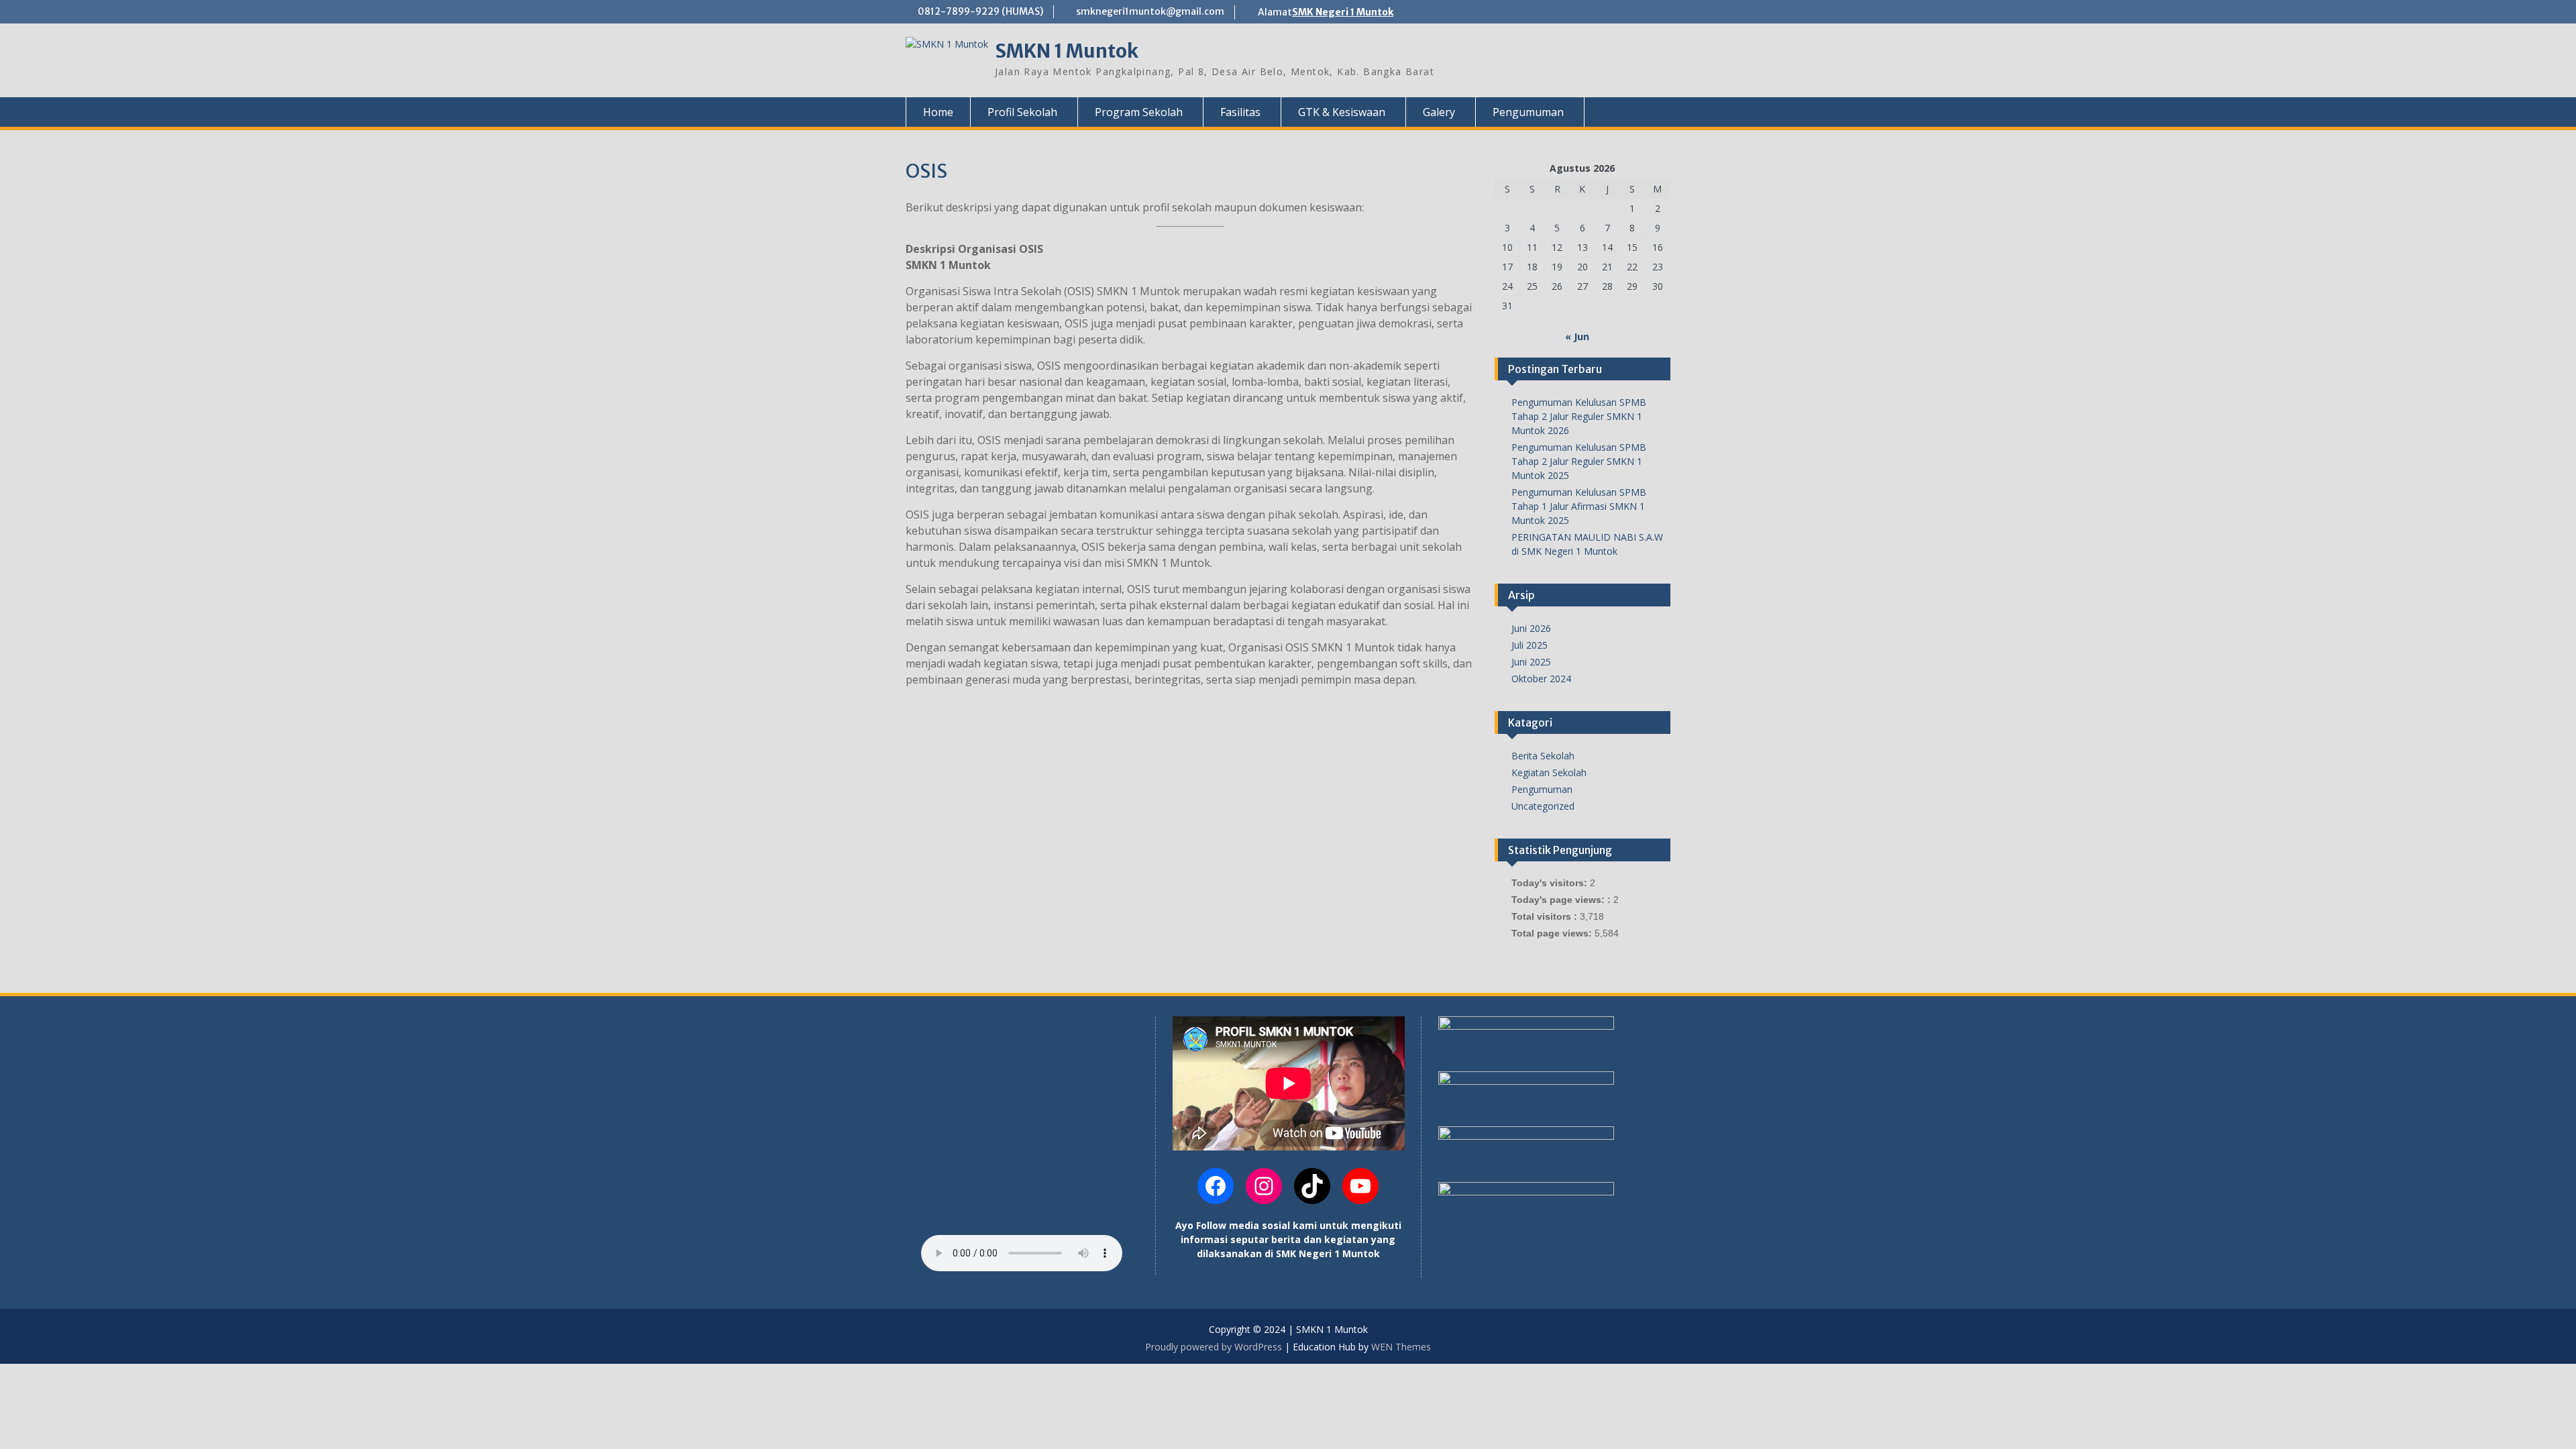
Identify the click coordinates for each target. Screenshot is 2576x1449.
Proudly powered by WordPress (1214, 1347)
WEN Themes (1401, 1347)
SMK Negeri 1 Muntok (1343, 12)
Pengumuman (1542, 789)
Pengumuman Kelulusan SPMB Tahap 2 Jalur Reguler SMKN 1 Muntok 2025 (1579, 461)
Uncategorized (1543, 806)
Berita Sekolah (1543, 756)
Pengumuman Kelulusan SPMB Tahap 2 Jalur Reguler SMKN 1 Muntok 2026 (1579, 416)
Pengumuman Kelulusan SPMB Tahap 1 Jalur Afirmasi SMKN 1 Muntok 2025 (1579, 506)
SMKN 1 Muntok (1067, 51)
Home (938, 112)
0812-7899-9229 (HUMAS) (980, 11)
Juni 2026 (1531, 628)
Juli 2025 (1529, 645)
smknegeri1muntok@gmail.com (1150, 11)
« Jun (1577, 336)
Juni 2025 (1531, 662)
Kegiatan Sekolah (1549, 772)
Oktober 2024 (1541, 679)
